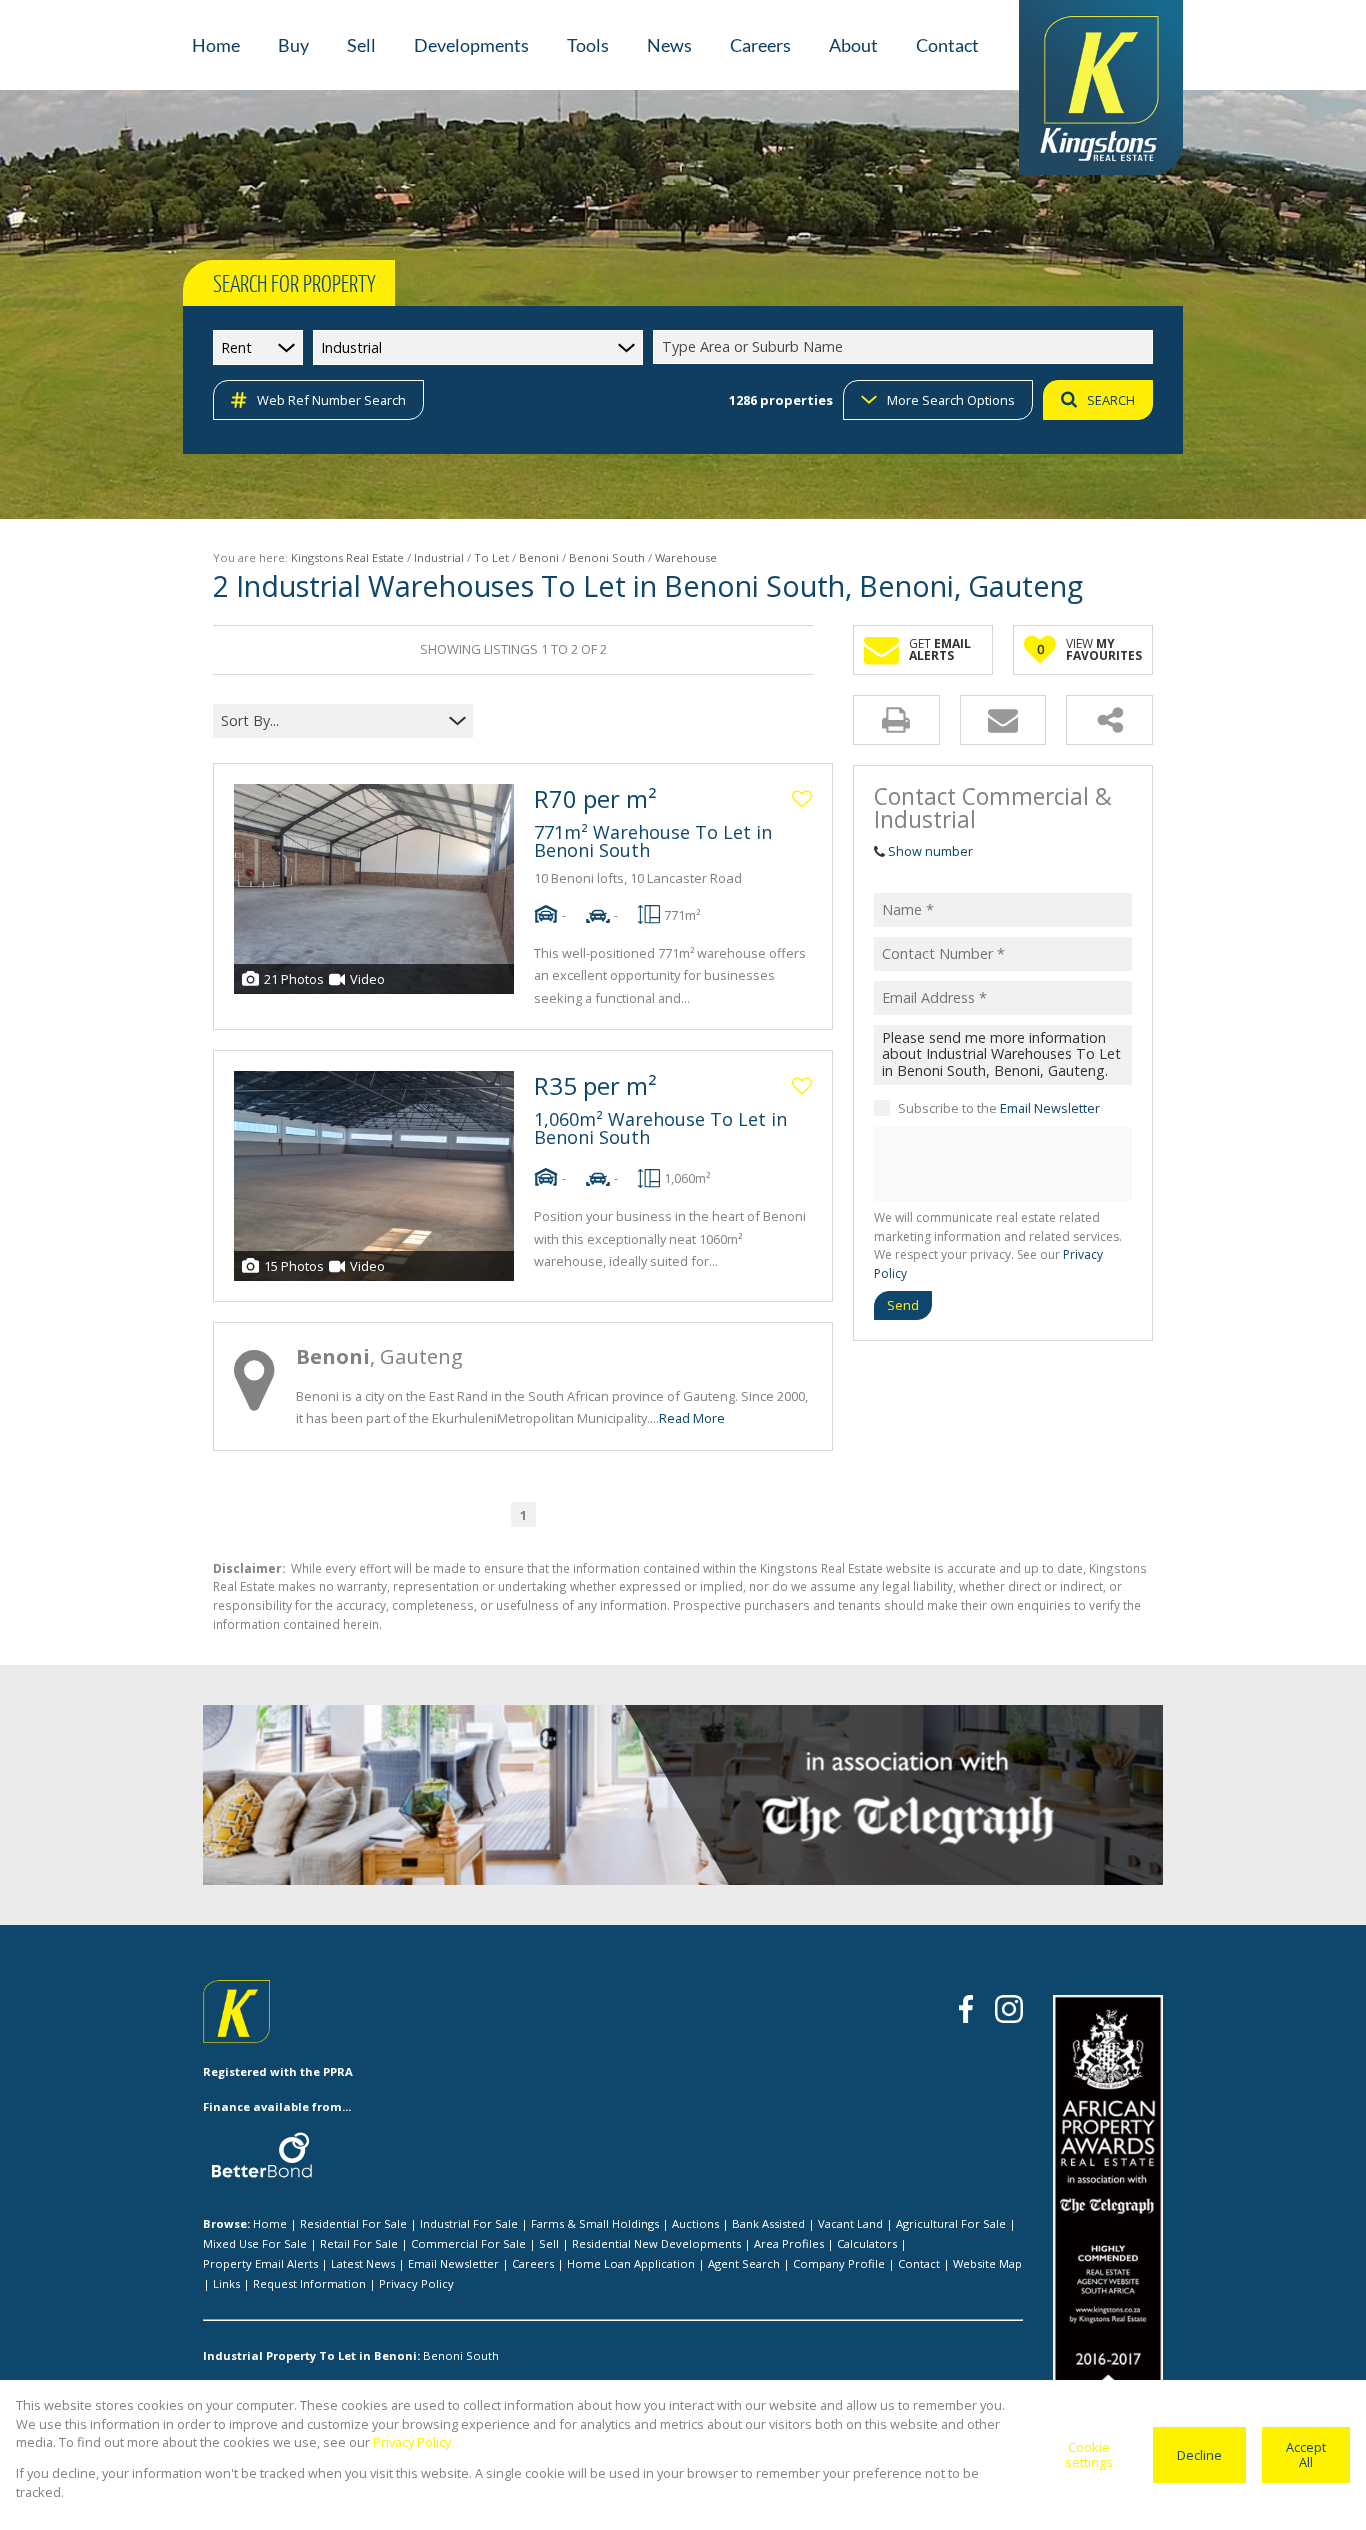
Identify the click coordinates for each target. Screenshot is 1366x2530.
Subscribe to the (999, 1107)
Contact (919, 2263)
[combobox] (906, 347)
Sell (549, 2243)
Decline (1199, 2455)
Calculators (867, 2243)
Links (226, 2283)
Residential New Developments (656, 2243)
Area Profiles (789, 2243)
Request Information (309, 2283)
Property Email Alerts (260, 2263)
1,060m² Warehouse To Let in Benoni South (660, 1128)
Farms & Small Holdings (595, 2223)
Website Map (987, 2263)
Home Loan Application (631, 2263)
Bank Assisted (768, 2223)
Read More (692, 1418)
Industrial (439, 557)
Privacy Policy (416, 2283)
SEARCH (1111, 400)
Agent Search (744, 2263)
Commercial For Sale (468, 2243)
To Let (491, 557)
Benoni (539, 557)
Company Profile (839, 2263)
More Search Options (951, 400)
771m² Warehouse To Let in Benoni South (653, 841)
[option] (953, 1799)
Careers (533, 2263)
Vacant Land (850, 2223)
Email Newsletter (1050, 1107)
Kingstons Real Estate (347, 557)
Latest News (363, 2263)
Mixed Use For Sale (255, 2243)
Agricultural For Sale (951, 2223)
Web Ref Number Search (331, 400)
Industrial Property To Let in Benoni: (311, 2355)
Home (270, 2223)
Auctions (695, 2223)
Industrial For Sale (469, 2223)
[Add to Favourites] (802, 799)
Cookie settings (1089, 2454)
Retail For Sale (359, 2243)
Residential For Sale (353, 2223)
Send (903, 1304)
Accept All (1306, 2454)
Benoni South (607, 557)
